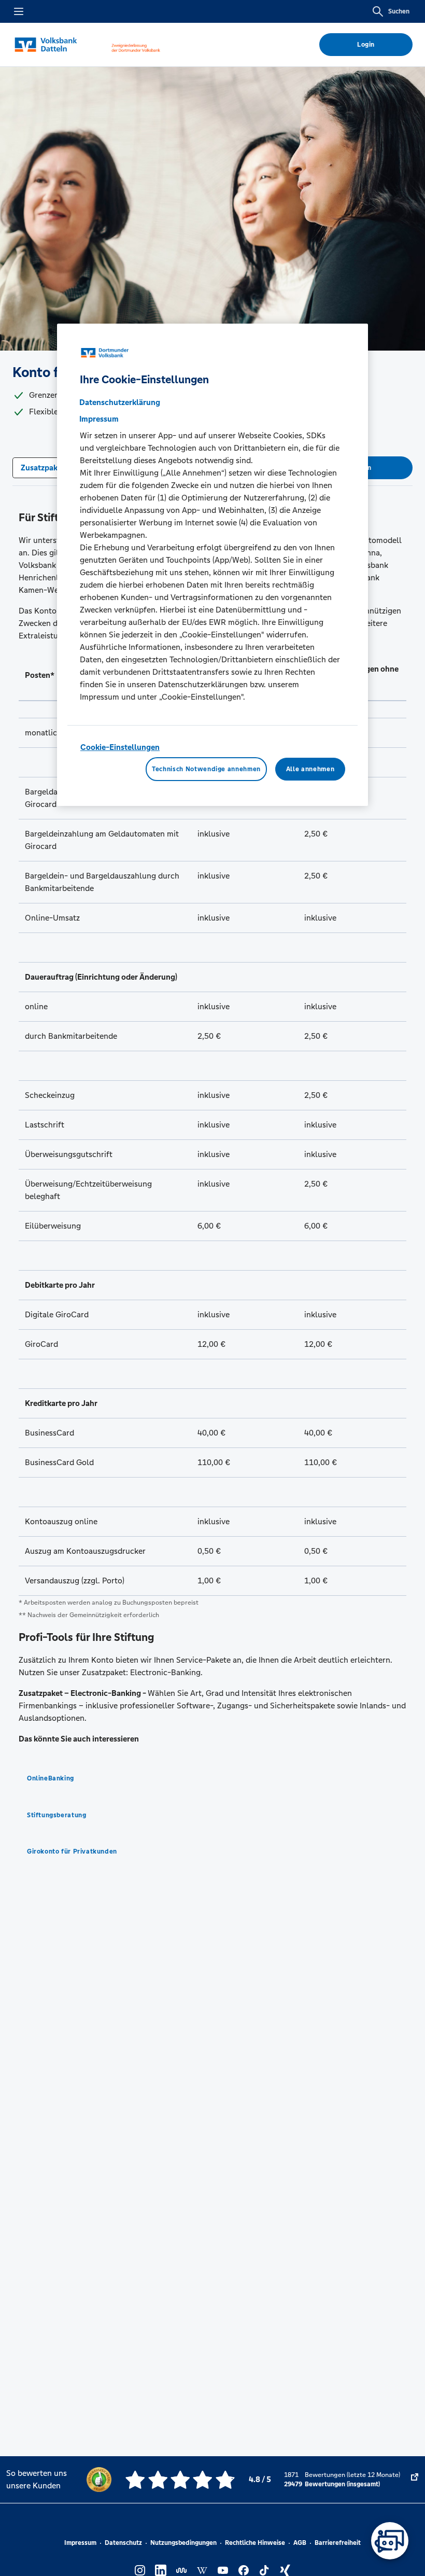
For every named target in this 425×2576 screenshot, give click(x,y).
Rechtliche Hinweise (255, 2543)
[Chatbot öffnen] (390, 2541)
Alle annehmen (310, 769)
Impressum (80, 2543)
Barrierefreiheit (338, 2543)
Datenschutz (123, 2543)
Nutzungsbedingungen (183, 2543)
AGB (300, 2543)
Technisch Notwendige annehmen (206, 769)
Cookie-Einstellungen (120, 748)
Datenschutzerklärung (120, 403)
